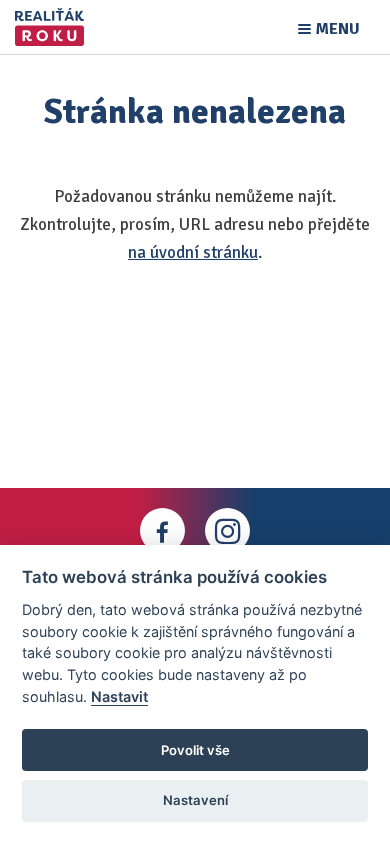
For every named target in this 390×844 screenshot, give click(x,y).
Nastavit (119, 696)
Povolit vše (195, 750)
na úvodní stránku (193, 252)
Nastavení (195, 800)
